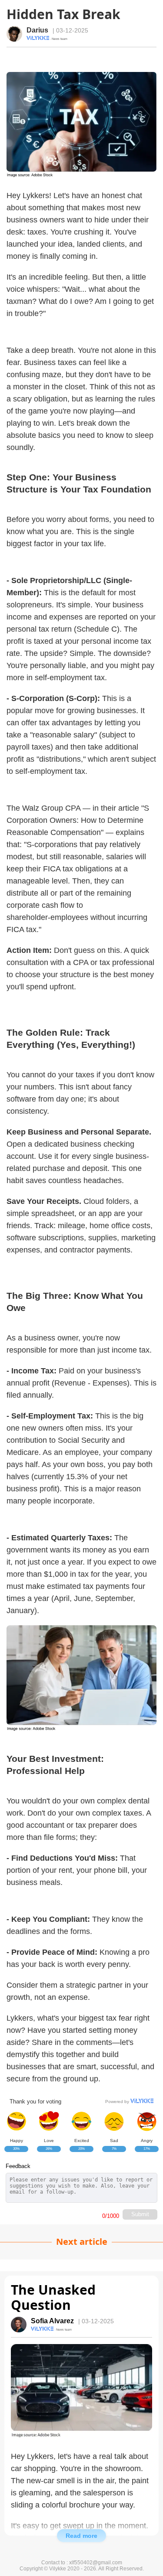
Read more (81, 2536)
